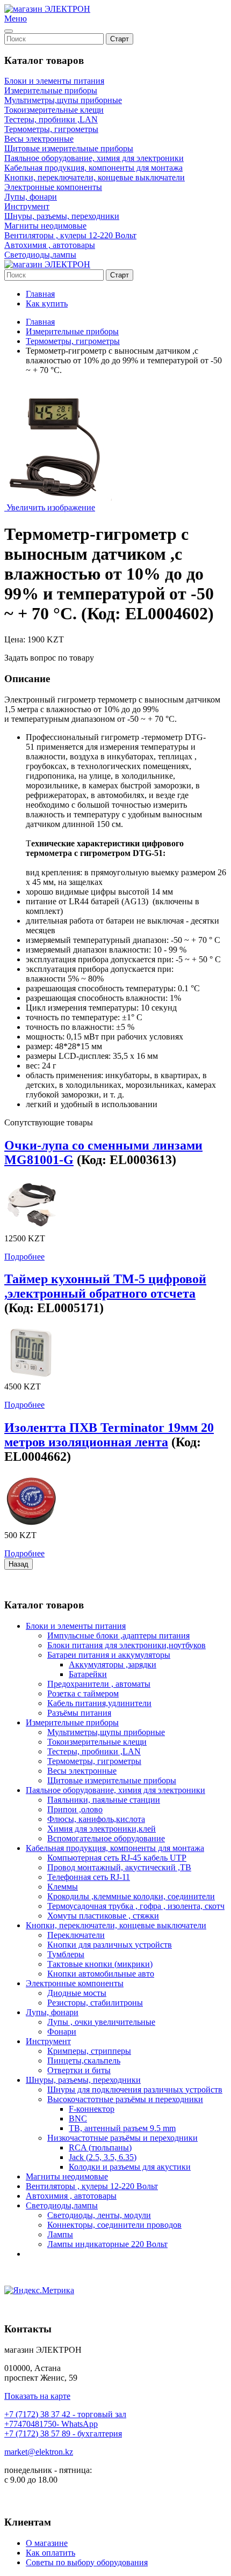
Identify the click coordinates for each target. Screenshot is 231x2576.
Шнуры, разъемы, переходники (62, 216)
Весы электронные (39, 139)
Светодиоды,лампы (40, 255)
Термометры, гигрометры (51, 129)
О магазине (47, 2543)
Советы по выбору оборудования (87, 2562)
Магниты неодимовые (45, 226)
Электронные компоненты (53, 187)
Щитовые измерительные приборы (69, 148)
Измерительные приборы (51, 90)
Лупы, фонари (31, 197)
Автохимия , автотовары (50, 245)
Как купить (47, 303)
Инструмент (27, 206)
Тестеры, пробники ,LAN (51, 119)
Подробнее (24, 1257)
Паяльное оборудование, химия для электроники (94, 158)
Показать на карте (37, 2396)
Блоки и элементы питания (54, 81)
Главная (40, 294)
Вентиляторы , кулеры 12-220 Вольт (70, 235)
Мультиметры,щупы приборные (63, 100)
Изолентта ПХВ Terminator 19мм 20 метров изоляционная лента (109, 1435)
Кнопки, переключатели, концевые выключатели (95, 177)
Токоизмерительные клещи (54, 110)
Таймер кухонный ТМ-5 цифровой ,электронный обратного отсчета (105, 1286)
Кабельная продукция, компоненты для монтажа (93, 168)
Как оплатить (50, 2553)
